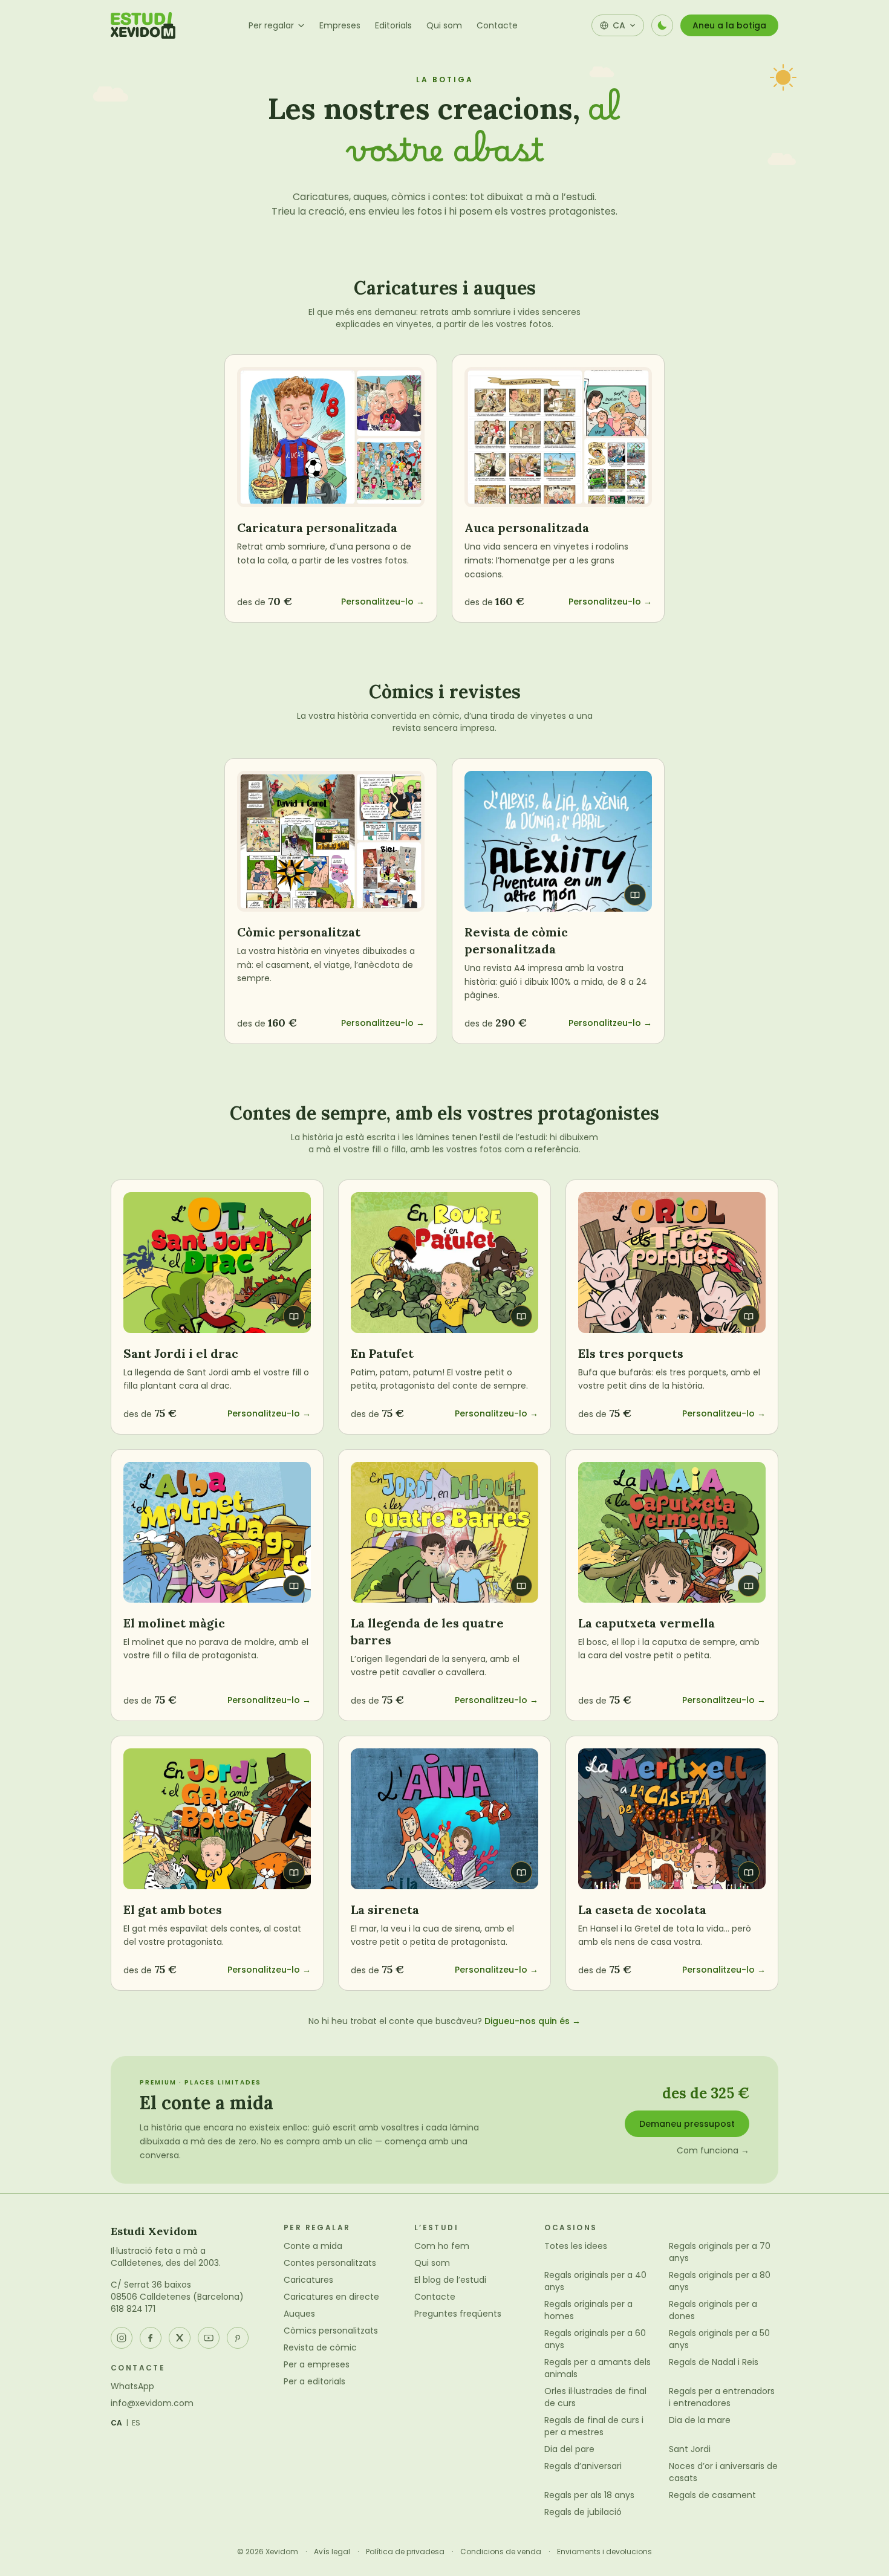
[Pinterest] (238, 2338)
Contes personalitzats (330, 2263)
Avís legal (332, 2552)
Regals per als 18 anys (589, 2495)
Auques (299, 2314)
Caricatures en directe (331, 2297)
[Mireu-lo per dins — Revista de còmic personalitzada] (558, 841)
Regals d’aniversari (583, 2466)
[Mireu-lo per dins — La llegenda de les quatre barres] (444, 1532)
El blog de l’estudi (450, 2280)
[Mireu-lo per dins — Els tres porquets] (672, 1263)
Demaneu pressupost (687, 2124)
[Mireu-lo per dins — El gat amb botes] (217, 1819)
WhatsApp (132, 2386)
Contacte (497, 25)
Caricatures (308, 2280)
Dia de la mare (700, 2420)
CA (117, 2423)
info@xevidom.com (152, 2403)
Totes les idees (576, 2246)
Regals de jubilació (583, 2512)
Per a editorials (314, 2381)
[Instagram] (122, 2338)
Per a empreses (317, 2364)
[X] (180, 2338)
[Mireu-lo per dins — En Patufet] (444, 1263)
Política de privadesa (405, 2552)
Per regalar (271, 25)
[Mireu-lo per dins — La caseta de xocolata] (672, 1819)
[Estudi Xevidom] (143, 25)
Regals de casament (712, 2495)
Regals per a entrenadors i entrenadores (722, 2397)
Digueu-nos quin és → (532, 2021)
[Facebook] (151, 2338)
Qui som (444, 25)
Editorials (393, 25)
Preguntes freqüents (458, 2314)
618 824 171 (133, 2309)
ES (136, 2423)
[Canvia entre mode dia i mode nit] (662, 25)
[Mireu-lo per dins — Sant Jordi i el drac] (217, 1263)
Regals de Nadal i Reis (714, 2362)
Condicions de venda (501, 2552)
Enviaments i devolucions (604, 2552)
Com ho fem (442, 2246)
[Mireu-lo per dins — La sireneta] (444, 1819)
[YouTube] (209, 2338)
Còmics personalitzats (331, 2331)
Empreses (340, 25)
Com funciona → (713, 2150)
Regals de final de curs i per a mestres (594, 2426)
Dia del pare (569, 2449)
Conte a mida (313, 2246)
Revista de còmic (320, 2347)
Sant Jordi (690, 2449)
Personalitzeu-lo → (383, 602)
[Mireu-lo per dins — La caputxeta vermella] (672, 1532)
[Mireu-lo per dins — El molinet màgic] (217, 1532)
